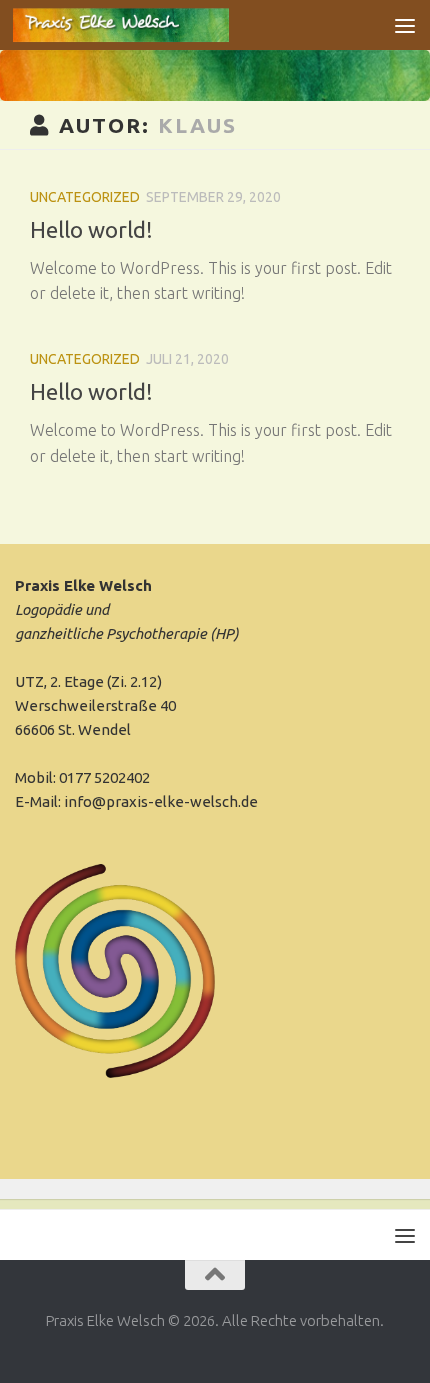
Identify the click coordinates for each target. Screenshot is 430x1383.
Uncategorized (85, 197)
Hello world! (91, 229)
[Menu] (405, 25)
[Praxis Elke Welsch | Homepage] (157, 25)
